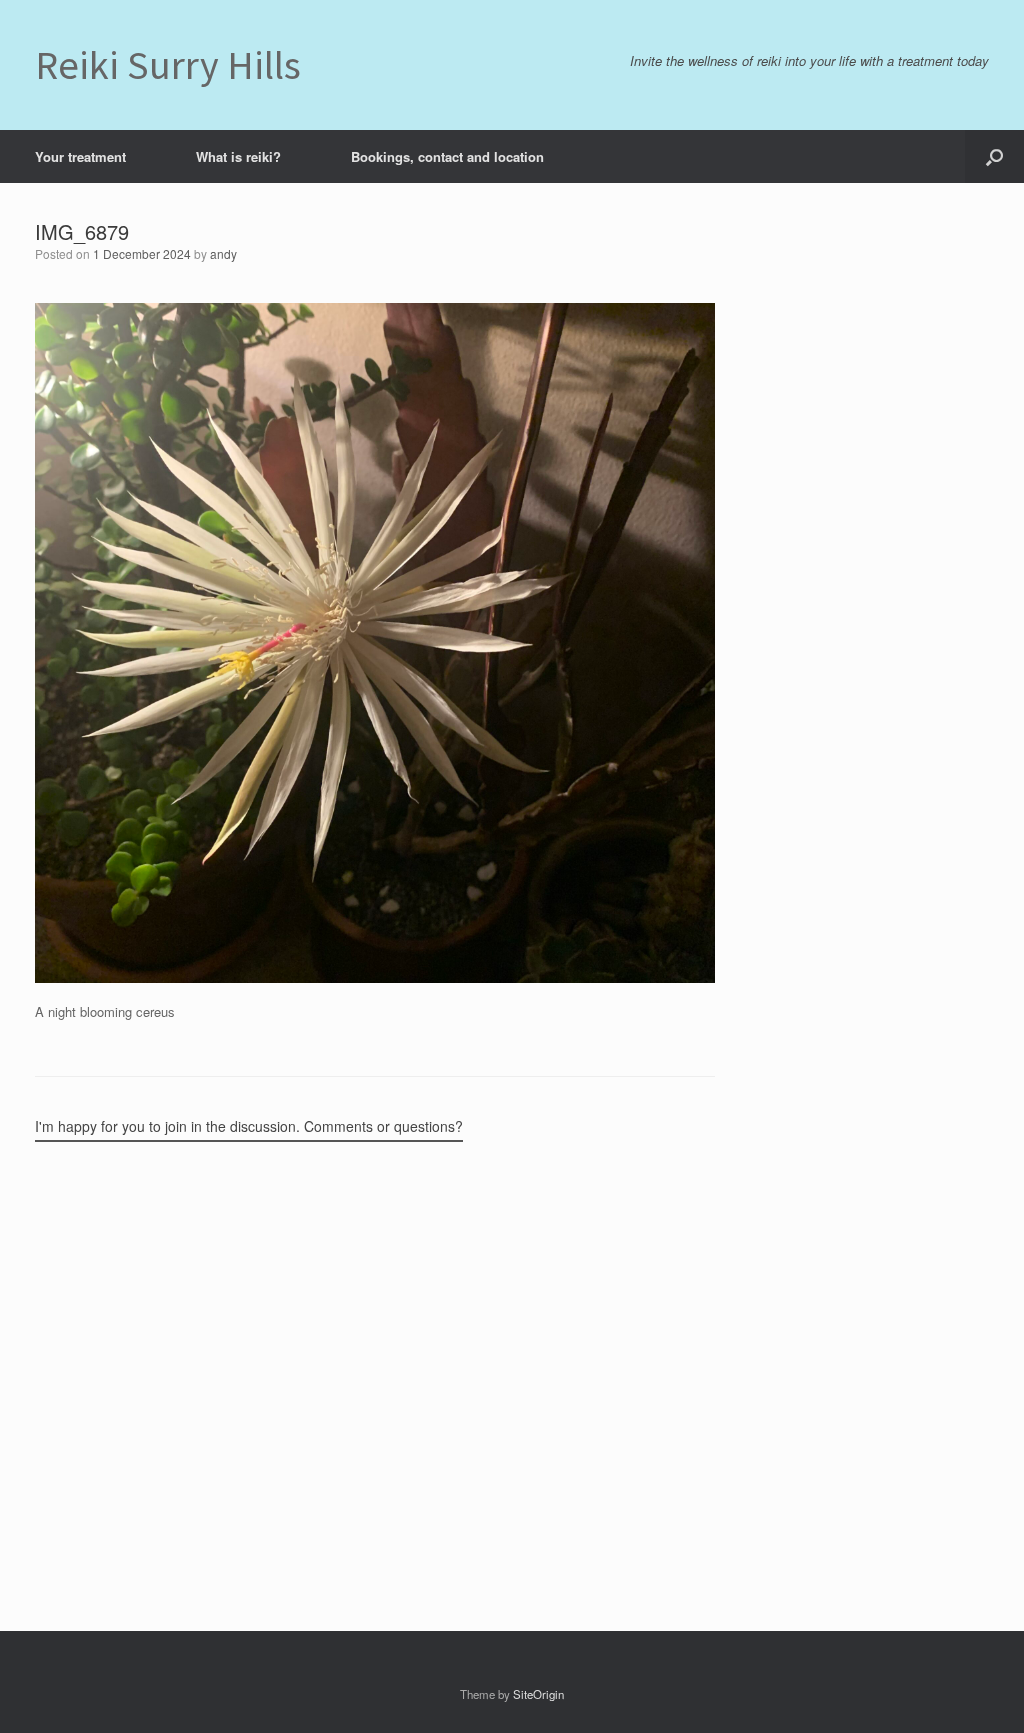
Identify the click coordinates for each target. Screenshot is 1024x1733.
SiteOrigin (538, 1694)
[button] (994, 156)
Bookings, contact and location (447, 156)
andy (223, 253)
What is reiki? (238, 156)
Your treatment (80, 156)
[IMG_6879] (375, 977)
